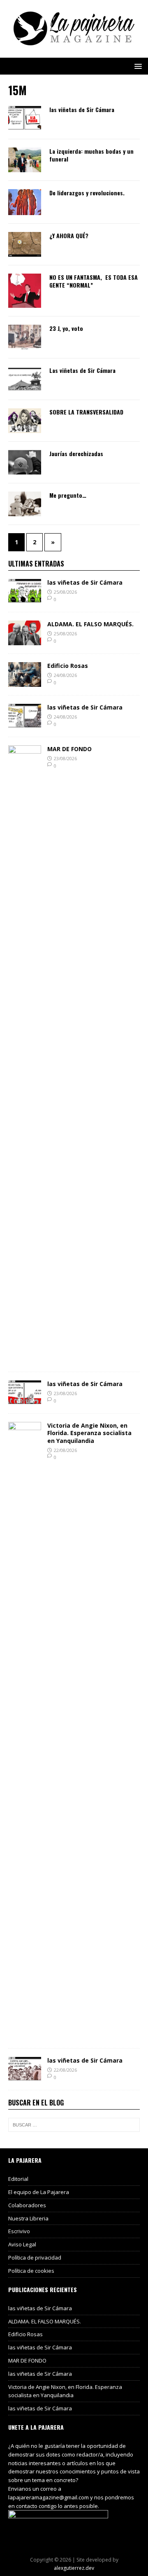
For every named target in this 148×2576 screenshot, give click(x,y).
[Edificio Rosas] (25, 682)
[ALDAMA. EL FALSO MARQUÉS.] (25, 640)
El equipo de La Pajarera (39, 2192)
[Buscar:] (74, 2125)
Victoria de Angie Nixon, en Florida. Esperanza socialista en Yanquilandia (89, 1433)
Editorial (18, 2179)
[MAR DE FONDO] (25, 1359)
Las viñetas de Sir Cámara (82, 370)
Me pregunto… (68, 495)
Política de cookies (31, 2271)
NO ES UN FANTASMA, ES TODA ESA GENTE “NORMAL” (94, 281)
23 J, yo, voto (66, 328)
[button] (137, 66)
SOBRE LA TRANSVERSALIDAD (86, 412)
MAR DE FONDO (69, 749)
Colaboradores (27, 2205)
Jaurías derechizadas (76, 453)
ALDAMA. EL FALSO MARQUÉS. (90, 624)
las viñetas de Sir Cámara (82, 109)
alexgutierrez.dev (74, 2568)
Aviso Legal (22, 2244)
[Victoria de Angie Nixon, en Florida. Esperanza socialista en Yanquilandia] (25, 2035)
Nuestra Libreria (28, 2218)
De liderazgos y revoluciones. (87, 193)
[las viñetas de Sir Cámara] (25, 599)
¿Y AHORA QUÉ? (69, 235)
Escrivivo (19, 2231)
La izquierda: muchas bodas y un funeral (91, 155)
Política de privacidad (35, 2258)
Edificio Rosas (68, 666)
